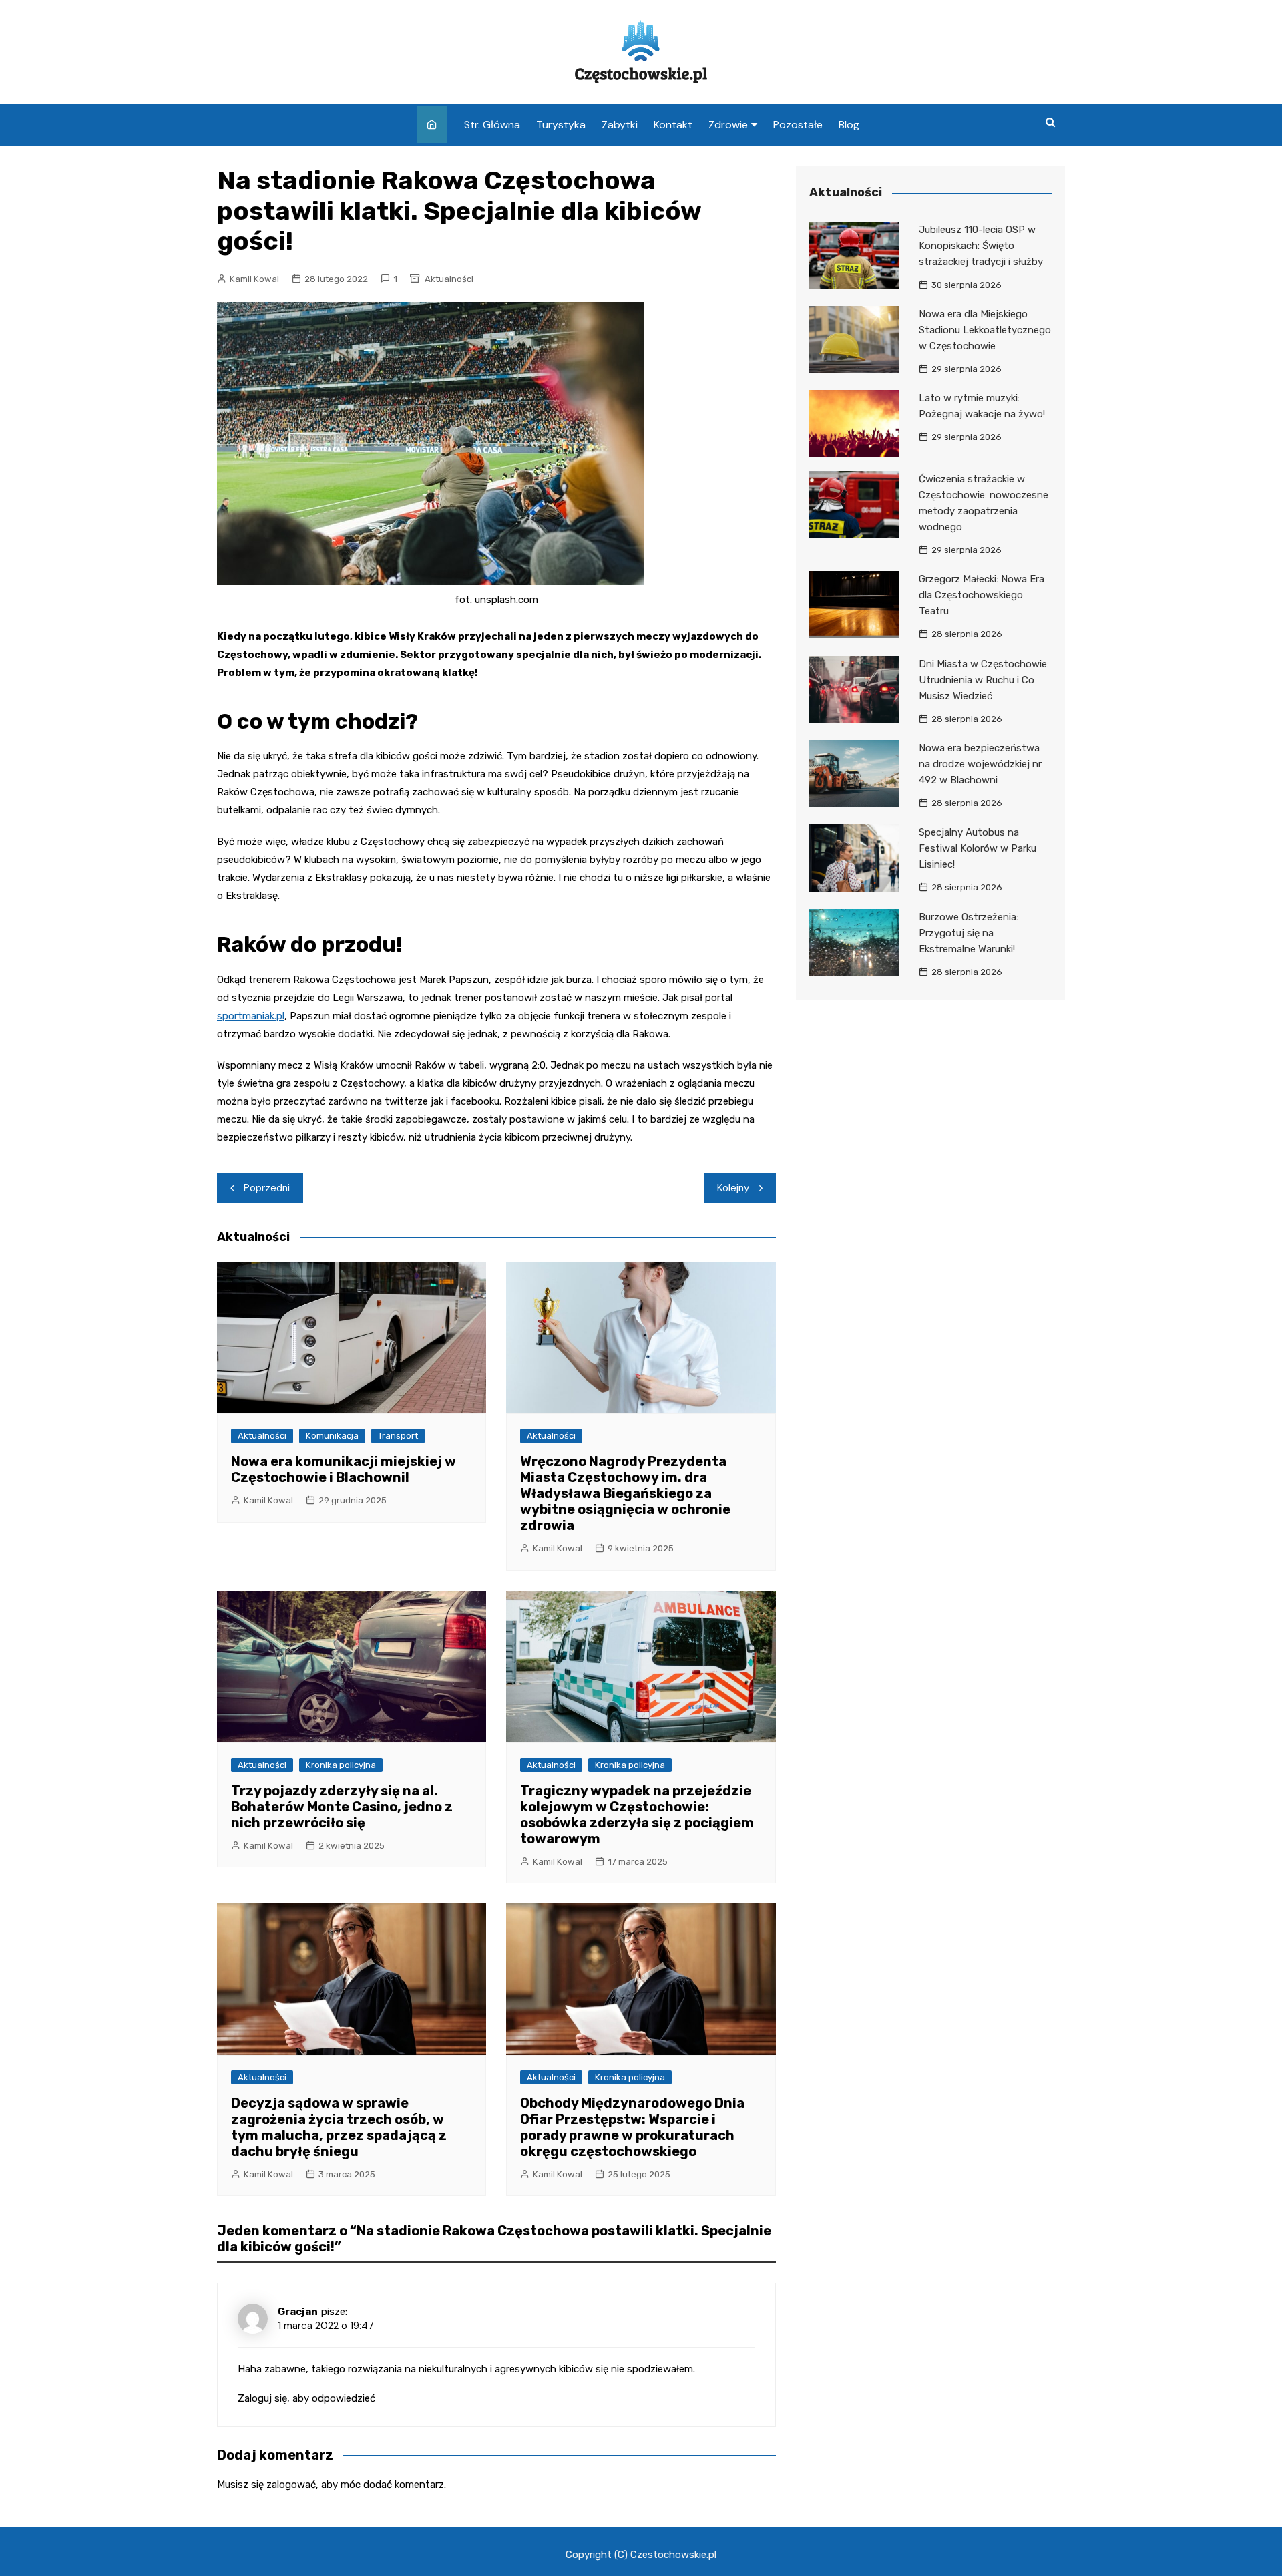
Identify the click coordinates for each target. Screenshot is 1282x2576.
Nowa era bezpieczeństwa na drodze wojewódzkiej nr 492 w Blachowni (980, 764)
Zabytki (620, 125)
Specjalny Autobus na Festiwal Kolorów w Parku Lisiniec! (978, 848)
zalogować (291, 2485)
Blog (849, 125)
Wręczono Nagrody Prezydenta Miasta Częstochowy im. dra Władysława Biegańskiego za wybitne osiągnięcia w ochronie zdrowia (625, 1493)
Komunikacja (332, 1436)
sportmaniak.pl (251, 1016)
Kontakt (673, 125)
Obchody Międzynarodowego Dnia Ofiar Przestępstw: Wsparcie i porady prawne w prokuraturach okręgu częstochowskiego (632, 2127)
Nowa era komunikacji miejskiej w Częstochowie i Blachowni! (344, 1469)
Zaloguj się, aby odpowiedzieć (306, 2398)
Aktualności (449, 279)
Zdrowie (728, 125)
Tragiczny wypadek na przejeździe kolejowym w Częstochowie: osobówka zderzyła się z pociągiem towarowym (637, 1815)
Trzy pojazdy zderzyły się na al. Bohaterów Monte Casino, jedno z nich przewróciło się (342, 1807)
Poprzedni (267, 1188)
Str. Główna (492, 125)
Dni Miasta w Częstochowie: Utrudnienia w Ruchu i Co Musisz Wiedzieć (984, 680)
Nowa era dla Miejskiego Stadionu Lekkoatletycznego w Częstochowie (985, 330)
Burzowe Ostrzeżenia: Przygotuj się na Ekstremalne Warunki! (969, 933)
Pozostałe (798, 125)
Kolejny (733, 1188)
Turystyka (561, 125)
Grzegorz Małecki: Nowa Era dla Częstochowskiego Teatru (982, 595)
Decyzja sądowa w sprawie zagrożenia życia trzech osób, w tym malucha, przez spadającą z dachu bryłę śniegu (339, 2127)
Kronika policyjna (341, 1765)
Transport (398, 1436)
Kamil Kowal (254, 279)
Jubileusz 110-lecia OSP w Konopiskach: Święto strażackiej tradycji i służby (981, 246)
